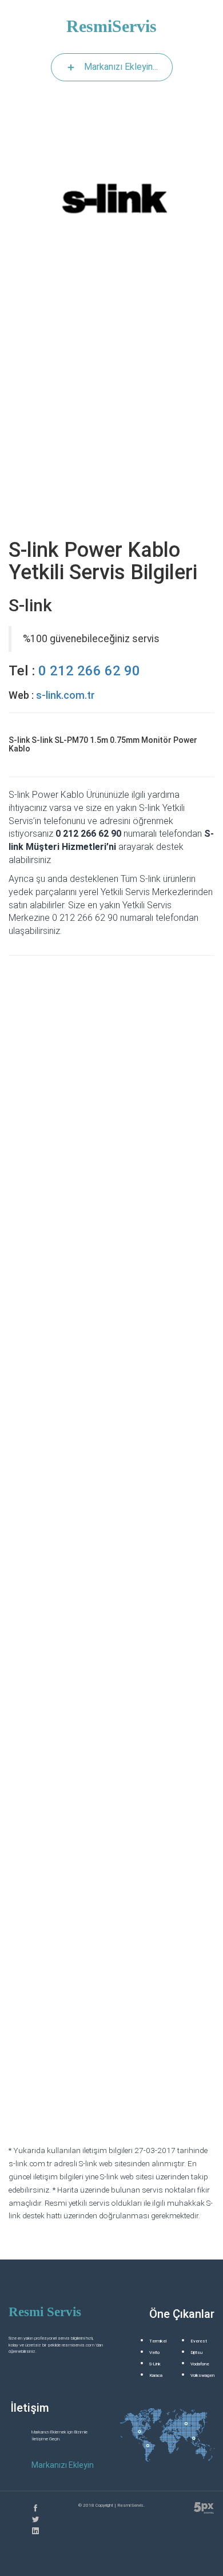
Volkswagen (202, 2375)
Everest (199, 2341)
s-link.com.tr (65, 695)
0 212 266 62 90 (89, 671)
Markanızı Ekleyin (63, 2465)
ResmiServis (111, 26)
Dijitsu (196, 2353)
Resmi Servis (45, 2312)
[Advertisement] (111, 413)
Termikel (158, 2341)
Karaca (156, 2375)
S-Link (155, 2364)
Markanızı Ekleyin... (121, 67)
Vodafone (200, 2364)
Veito (154, 2353)
